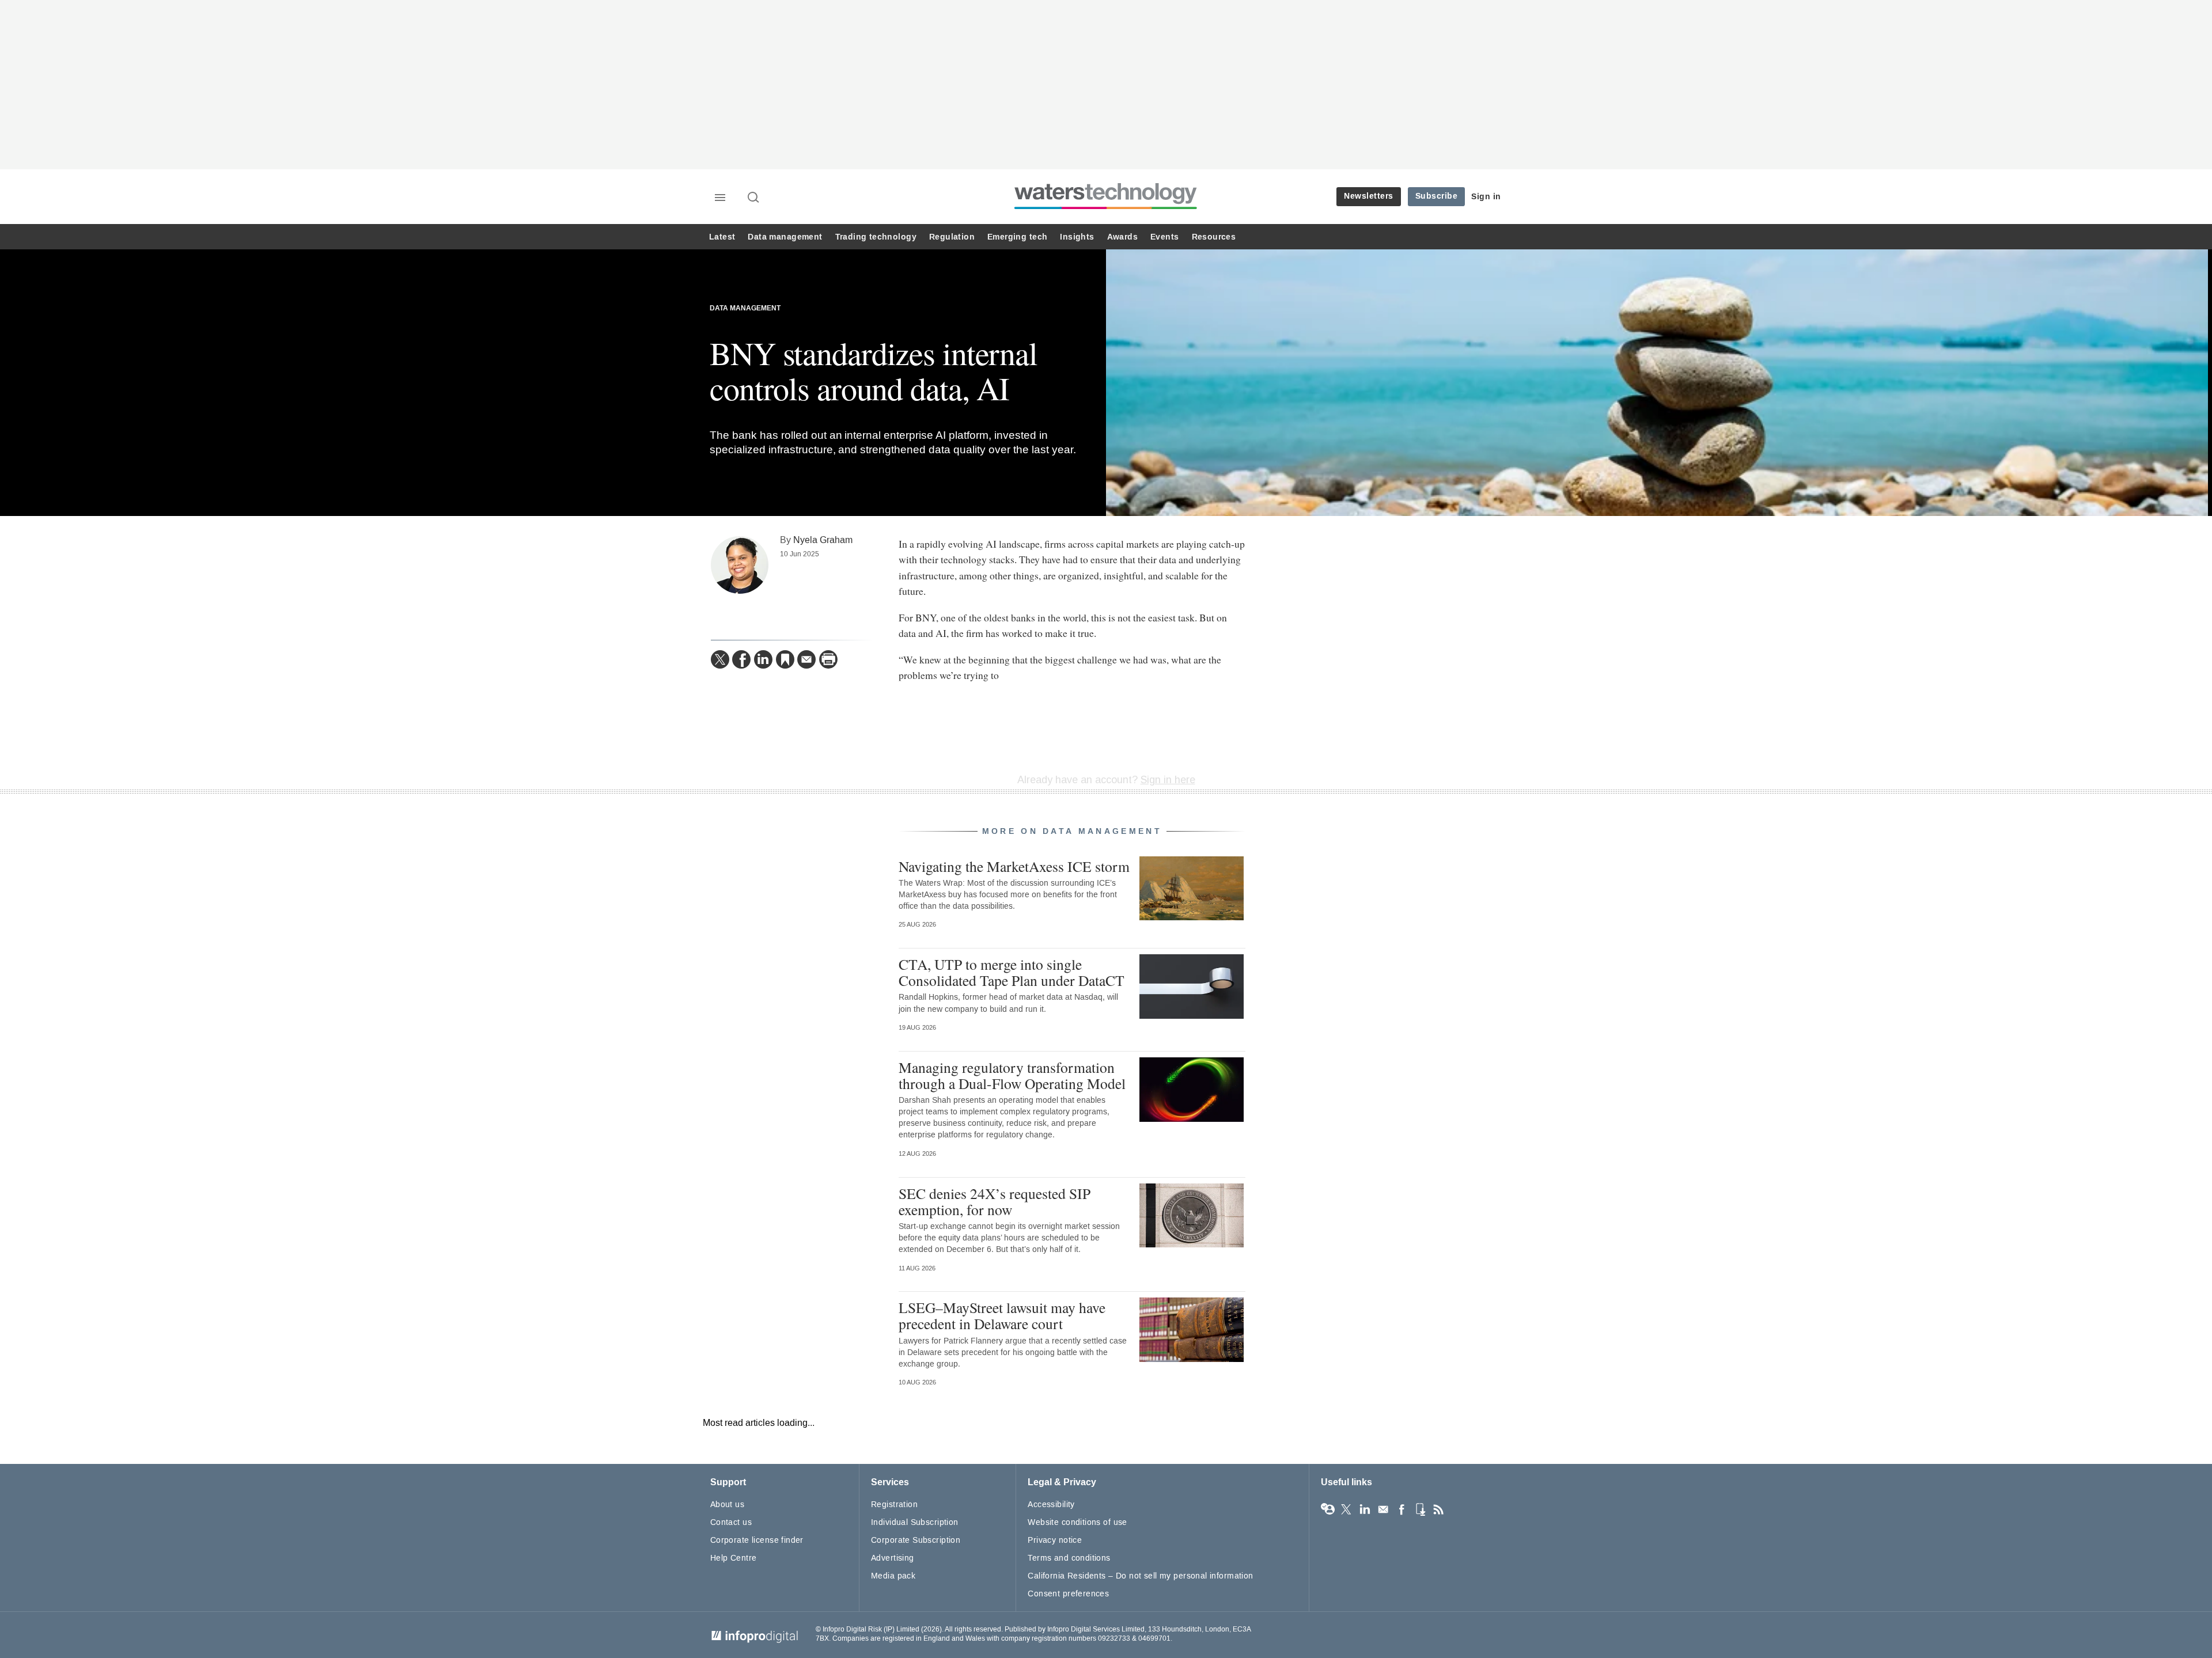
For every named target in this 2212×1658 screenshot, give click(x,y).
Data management (785, 237)
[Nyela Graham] (740, 565)
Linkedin (1365, 1509)
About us (727, 1505)
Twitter (1346, 1509)
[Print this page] (828, 659)
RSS (1438, 1509)
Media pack (893, 1576)
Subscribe (1437, 196)
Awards (1122, 237)
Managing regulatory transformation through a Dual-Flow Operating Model (1012, 1075)
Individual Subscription (915, 1522)
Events (1164, 237)
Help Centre (734, 1558)
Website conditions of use (1077, 1522)
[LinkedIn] (763, 659)
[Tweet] (720, 659)
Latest (722, 237)
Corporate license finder (757, 1540)
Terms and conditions (1069, 1558)
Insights (1077, 237)
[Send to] (806, 659)
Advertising (893, 1558)
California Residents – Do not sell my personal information (1140, 1576)
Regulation (952, 237)
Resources (1214, 237)
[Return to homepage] (1106, 209)
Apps (1420, 1509)
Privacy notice (1055, 1540)
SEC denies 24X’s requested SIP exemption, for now (995, 1201)
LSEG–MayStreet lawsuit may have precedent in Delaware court (1002, 1315)
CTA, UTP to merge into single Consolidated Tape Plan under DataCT (1012, 972)
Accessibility (1051, 1505)
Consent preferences (1068, 1594)
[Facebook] (741, 659)
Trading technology (876, 237)
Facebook (1402, 1509)
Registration (894, 1505)
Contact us (731, 1522)
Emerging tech (1017, 237)
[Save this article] (785, 659)
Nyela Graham (823, 540)
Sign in (1486, 197)
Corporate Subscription (916, 1540)
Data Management (745, 308)
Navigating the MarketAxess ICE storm (1014, 866)
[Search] (754, 198)
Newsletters (1369, 196)
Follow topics (1328, 1509)
